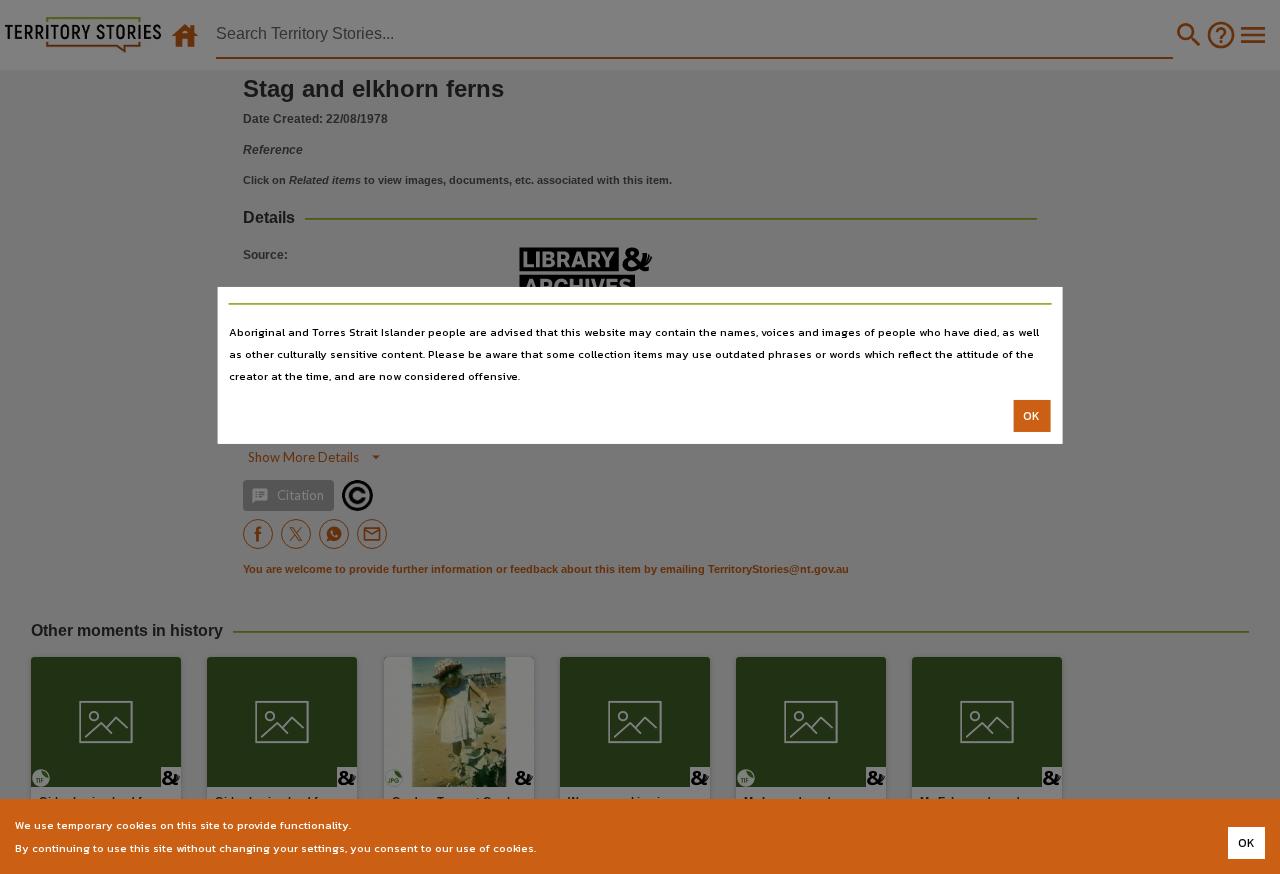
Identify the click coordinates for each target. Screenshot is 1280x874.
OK (1031, 416)
